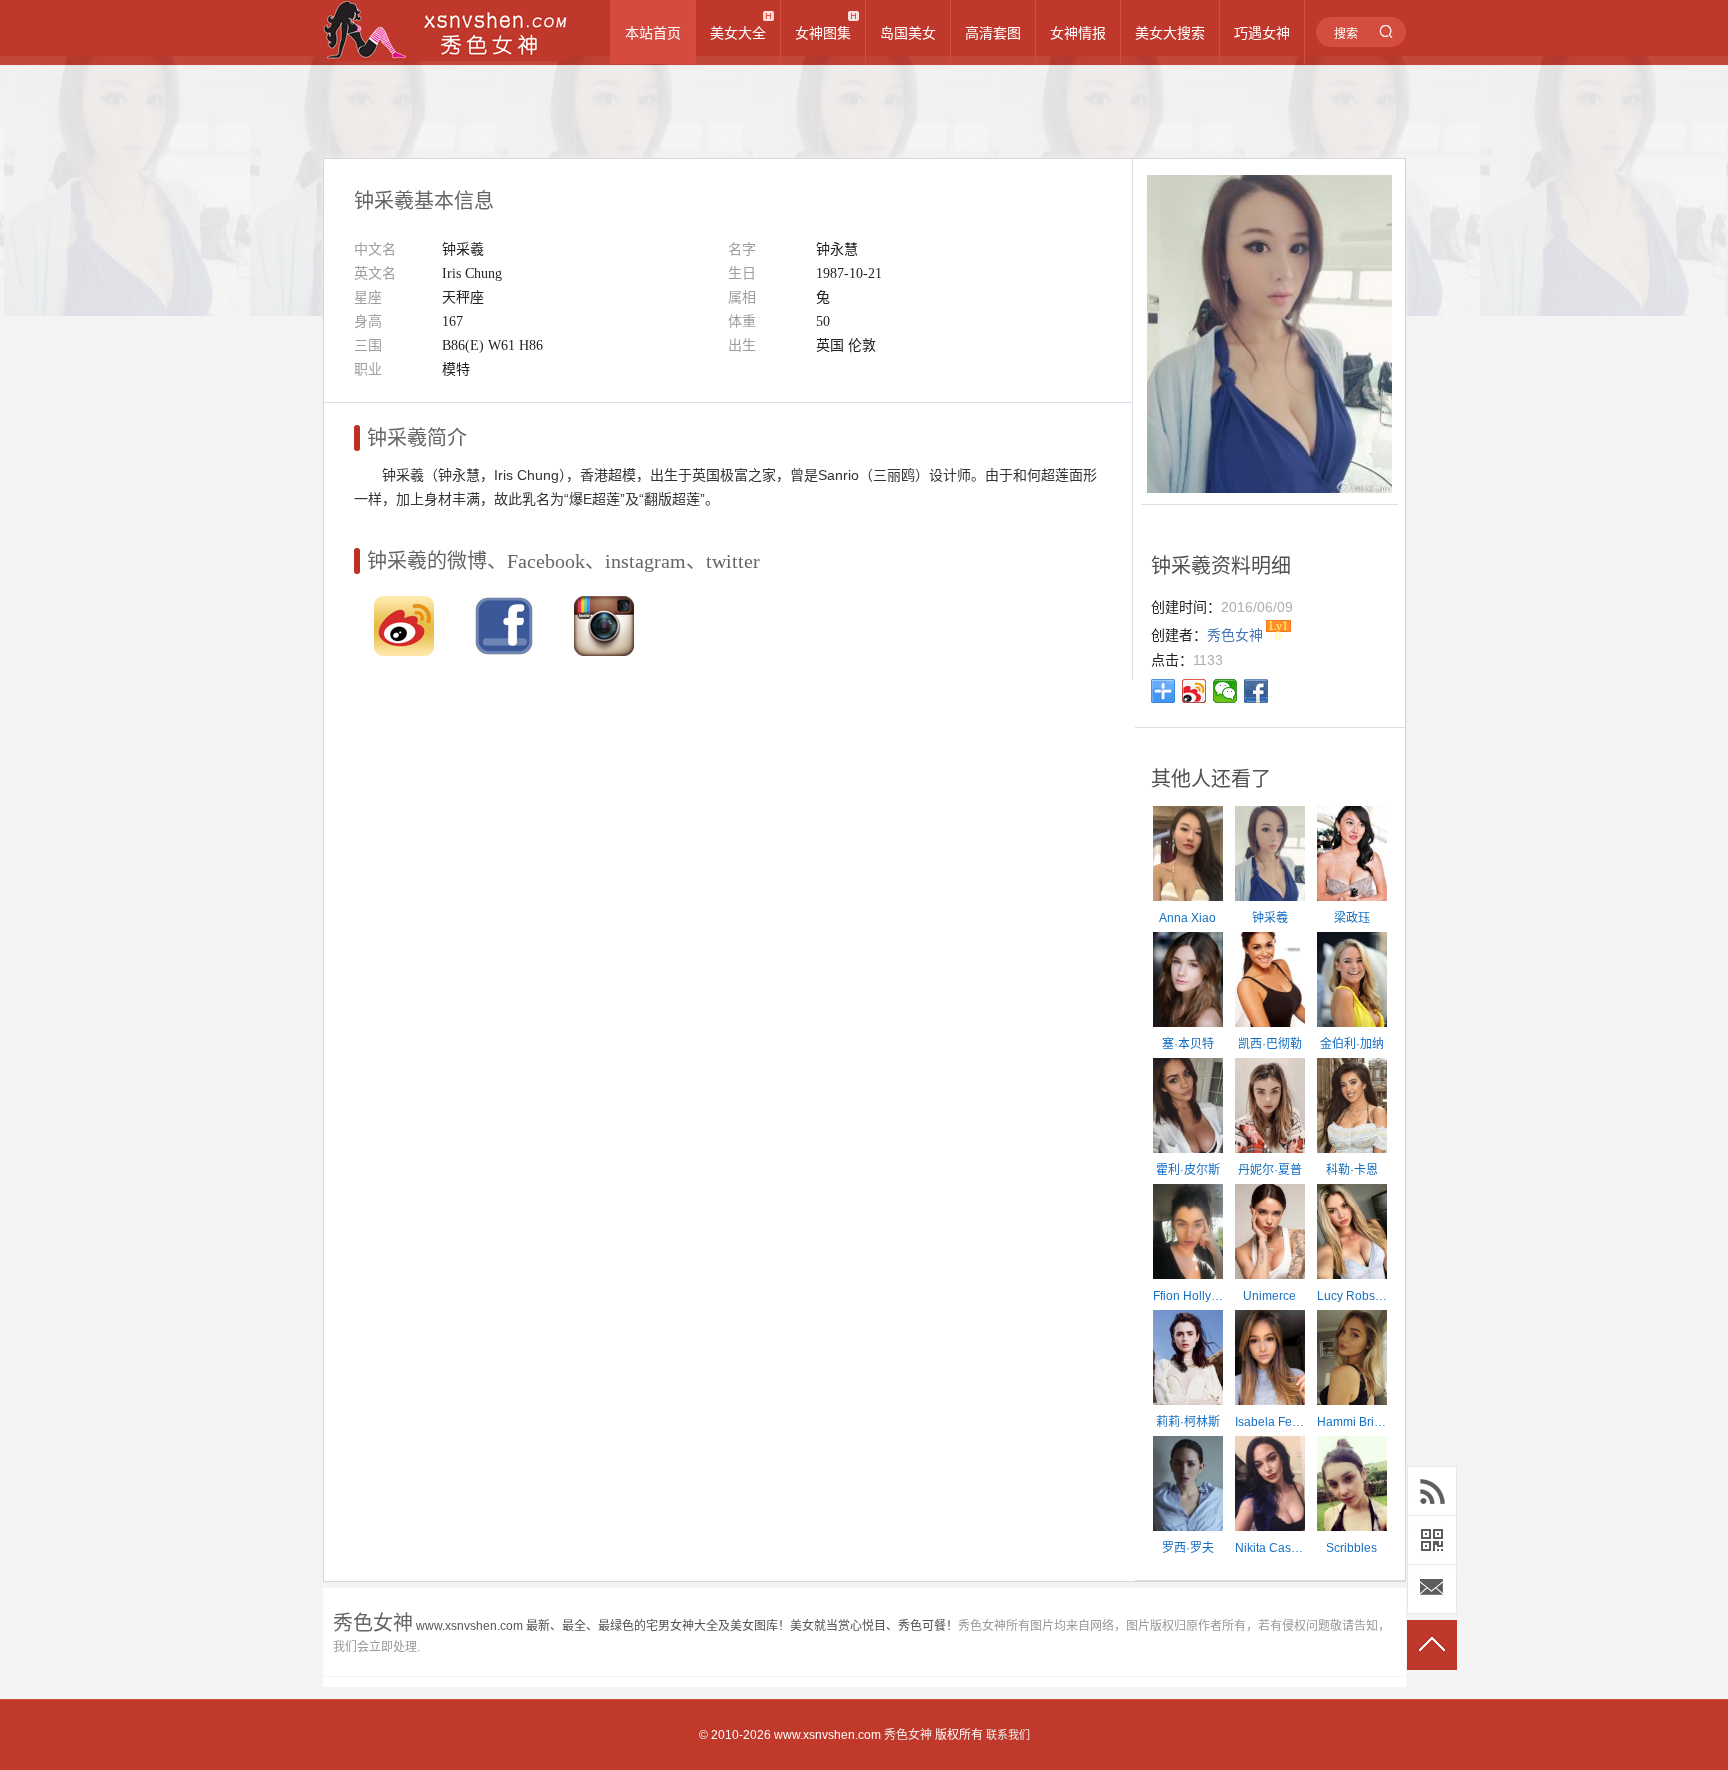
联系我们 (1008, 1735)
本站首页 (653, 33)
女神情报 (1078, 33)
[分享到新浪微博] (1194, 691)
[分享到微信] (1225, 691)
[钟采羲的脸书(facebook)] (504, 651)
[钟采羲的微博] (404, 651)
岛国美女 (908, 33)
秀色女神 (908, 1735)
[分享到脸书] (1256, 691)
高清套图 (993, 33)
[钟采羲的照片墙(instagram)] (604, 651)
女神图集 (823, 33)
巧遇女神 (1262, 33)
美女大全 (738, 33)
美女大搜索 (1170, 33)
